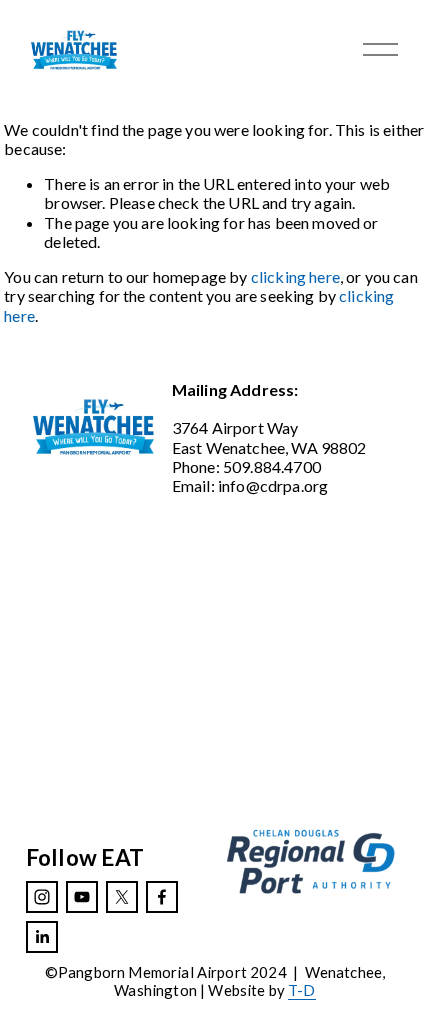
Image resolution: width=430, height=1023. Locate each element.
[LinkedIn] (42, 937)
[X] (122, 897)
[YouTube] (82, 897)
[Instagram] (42, 897)
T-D (301, 990)
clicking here (295, 276)
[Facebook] (162, 897)
